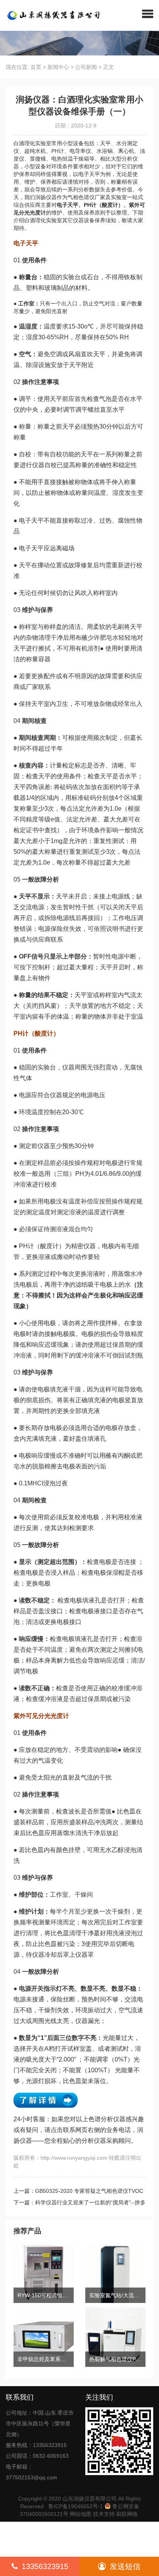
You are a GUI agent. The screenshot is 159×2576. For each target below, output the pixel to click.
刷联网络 (127, 2514)
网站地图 (81, 2514)
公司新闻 (86, 67)
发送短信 (125, 2566)
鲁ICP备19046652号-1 (76, 2506)
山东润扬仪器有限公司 (90, 2499)
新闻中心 (58, 67)
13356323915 (45, 2566)
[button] (148, 13)
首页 (36, 67)
